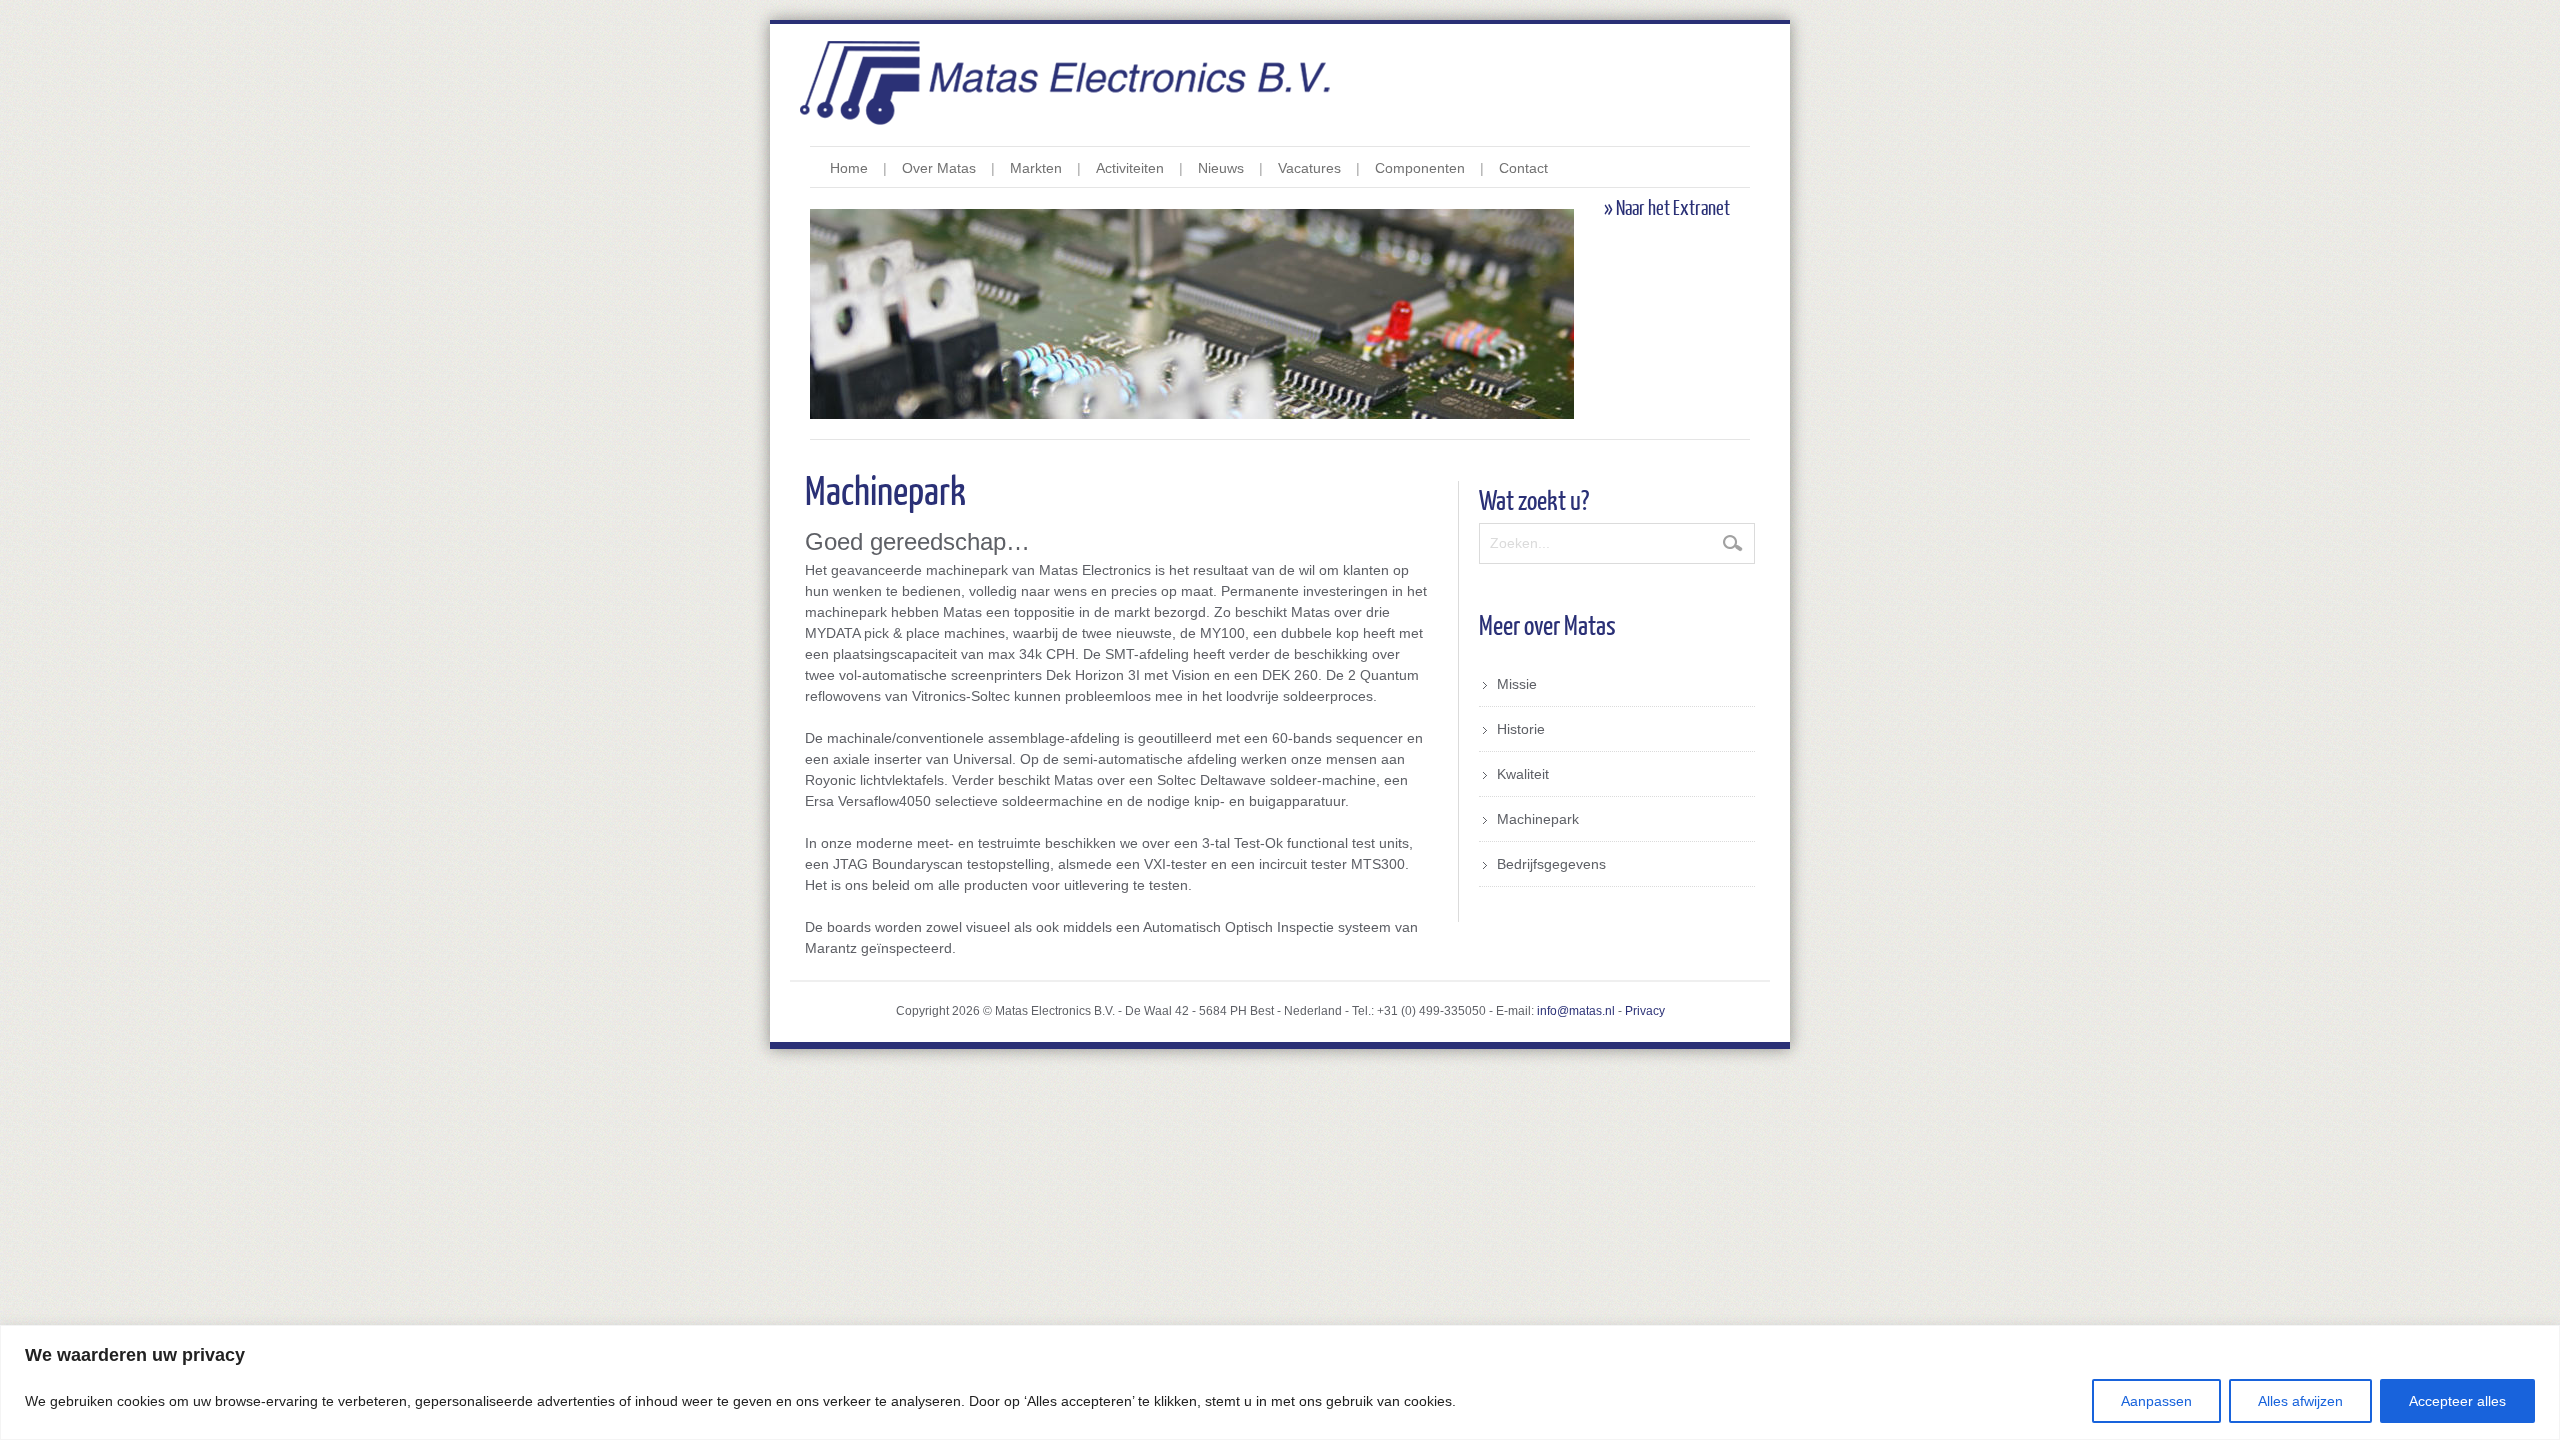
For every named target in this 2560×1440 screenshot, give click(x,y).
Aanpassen (2156, 1401)
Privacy (1645, 1011)
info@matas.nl (1576, 1011)
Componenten (1420, 168)
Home (849, 168)
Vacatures (1309, 168)
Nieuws (1221, 168)
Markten (1036, 168)
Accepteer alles (2457, 1401)
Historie (1521, 729)
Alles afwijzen (2300, 1401)
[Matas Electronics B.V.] (1280, 83)
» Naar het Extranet (1667, 209)
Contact (1523, 168)
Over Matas (939, 168)
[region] (1280, 1382)
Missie (1517, 684)
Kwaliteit (1523, 774)
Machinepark (1538, 819)
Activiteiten (1130, 168)
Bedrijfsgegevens (1551, 864)
